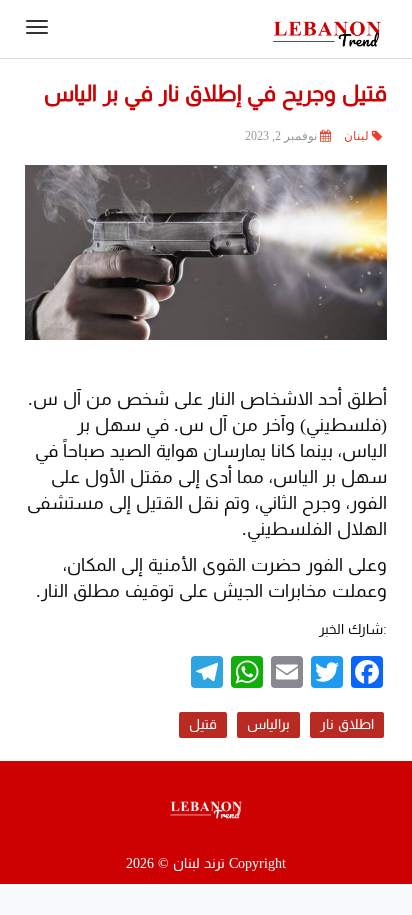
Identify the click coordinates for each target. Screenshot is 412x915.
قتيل (203, 724)
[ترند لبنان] (327, 32)
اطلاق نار (347, 724)
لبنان (356, 136)
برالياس (268, 724)
